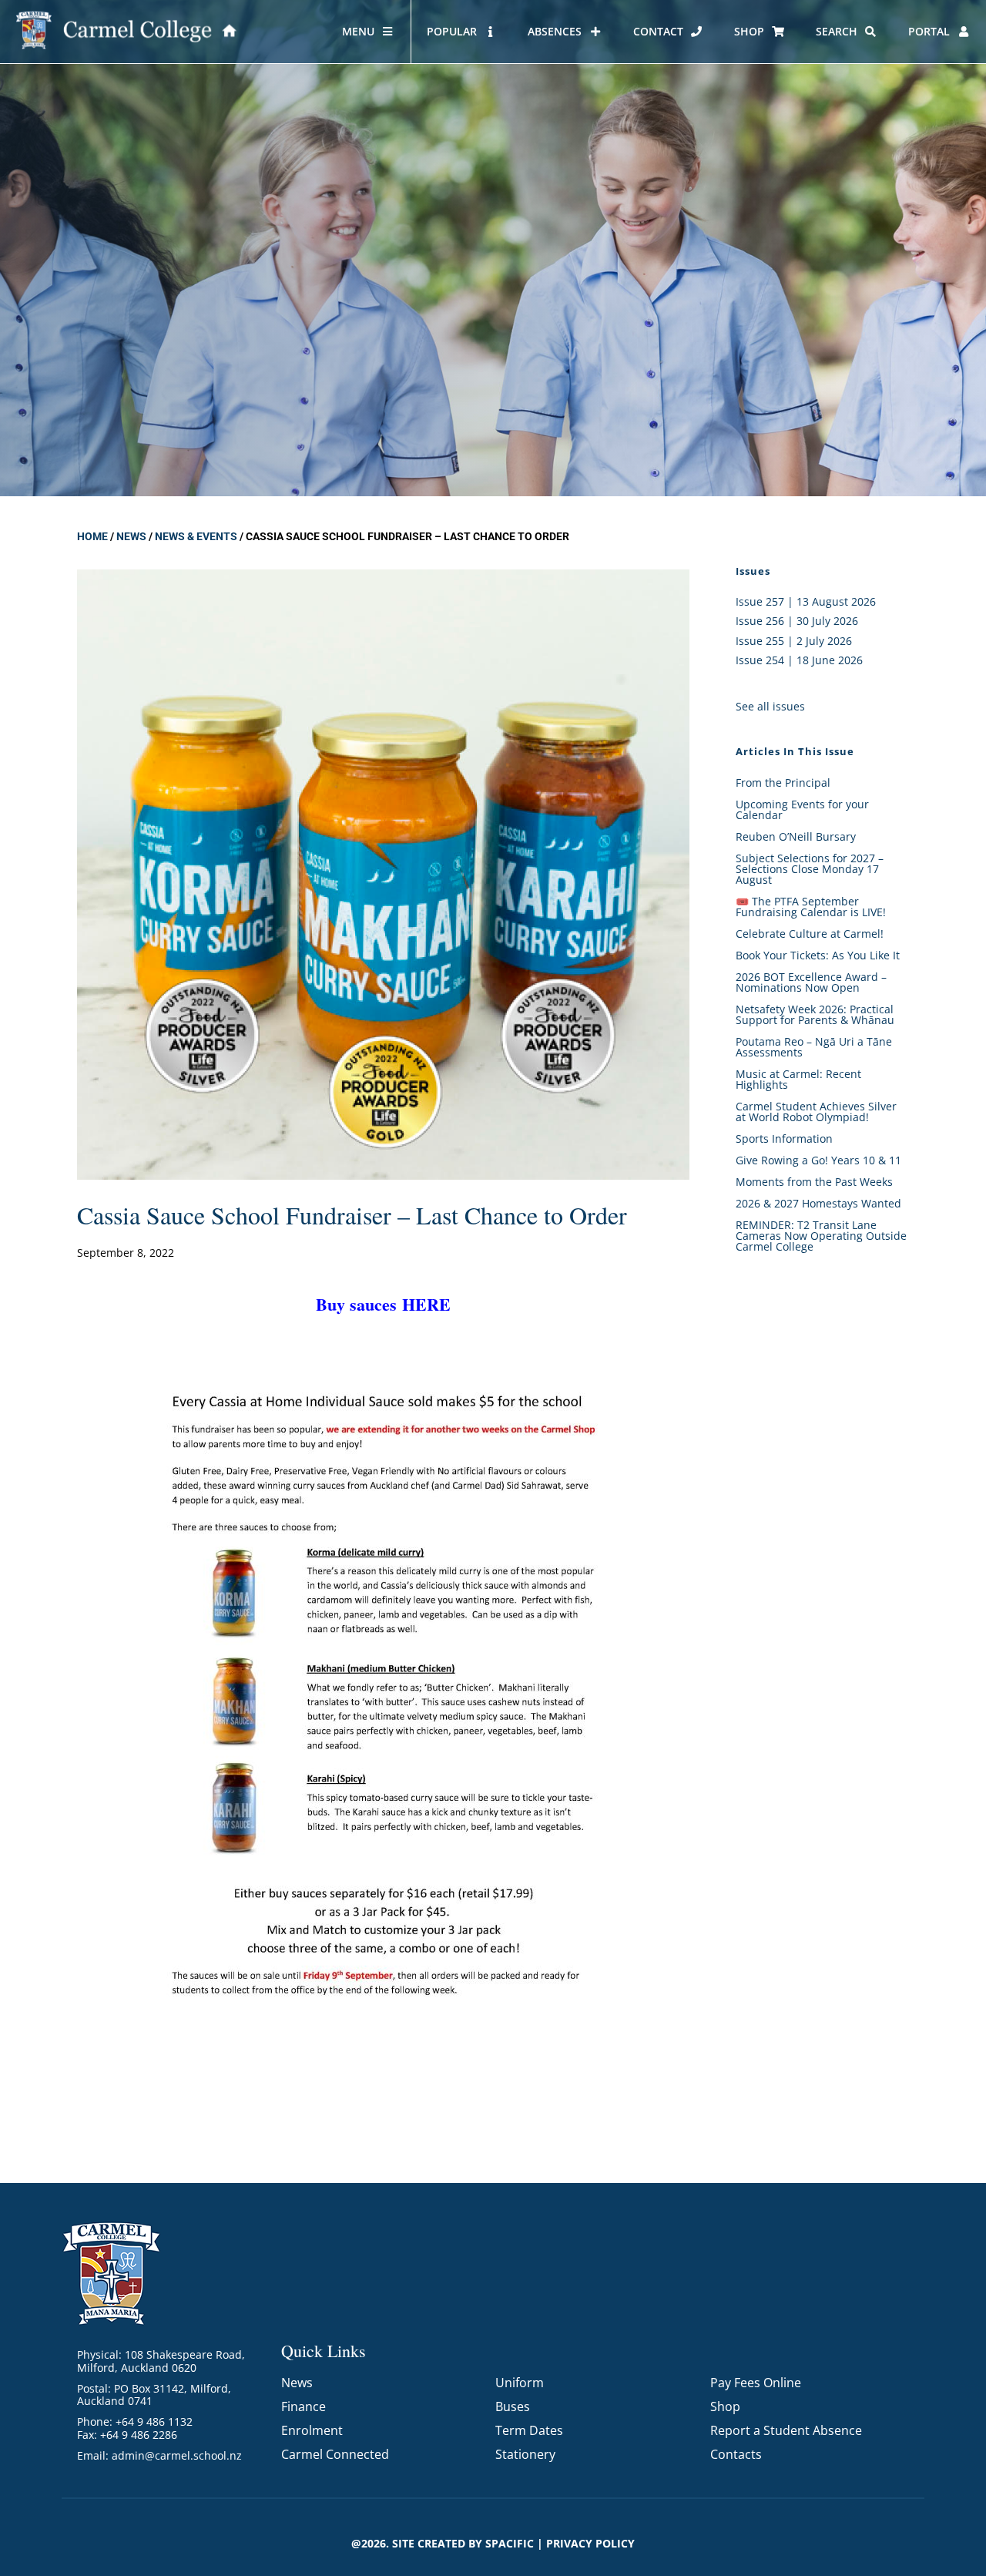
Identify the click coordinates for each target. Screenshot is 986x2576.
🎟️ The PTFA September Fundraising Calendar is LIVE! (811, 907)
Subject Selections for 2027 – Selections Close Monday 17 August (810, 869)
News (131, 536)
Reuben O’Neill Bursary (796, 836)
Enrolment (312, 2430)
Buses (513, 2406)
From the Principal (783, 783)
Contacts (736, 2454)
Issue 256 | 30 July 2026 (797, 621)
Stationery (525, 2454)
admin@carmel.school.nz (177, 2455)
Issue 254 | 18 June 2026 (799, 660)
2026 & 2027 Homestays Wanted (818, 1203)
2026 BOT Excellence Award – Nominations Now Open (811, 982)
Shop (725, 2406)
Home (92, 536)
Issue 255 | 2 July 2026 (794, 641)
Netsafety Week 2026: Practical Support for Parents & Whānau (815, 1014)
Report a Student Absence (786, 2430)
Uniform (520, 2383)
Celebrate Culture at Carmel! (810, 934)
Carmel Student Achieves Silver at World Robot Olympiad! (816, 1112)
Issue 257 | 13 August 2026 (806, 601)
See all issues (770, 706)
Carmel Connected (335, 2454)
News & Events (196, 536)
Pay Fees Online (756, 2383)
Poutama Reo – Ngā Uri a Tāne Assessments (814, 1047)
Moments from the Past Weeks (814, 1182)
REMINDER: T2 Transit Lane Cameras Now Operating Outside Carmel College (821, 1236)
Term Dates (529, 2430)
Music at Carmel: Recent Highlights (798, 1079)
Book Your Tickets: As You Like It (818, 955)
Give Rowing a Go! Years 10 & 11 (818, 1160)
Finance (304, 2406)
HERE (426, 1304)
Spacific (510, 2543)
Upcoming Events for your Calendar (802, 809)
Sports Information (784, 1139)
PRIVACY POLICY (590, 2543)
